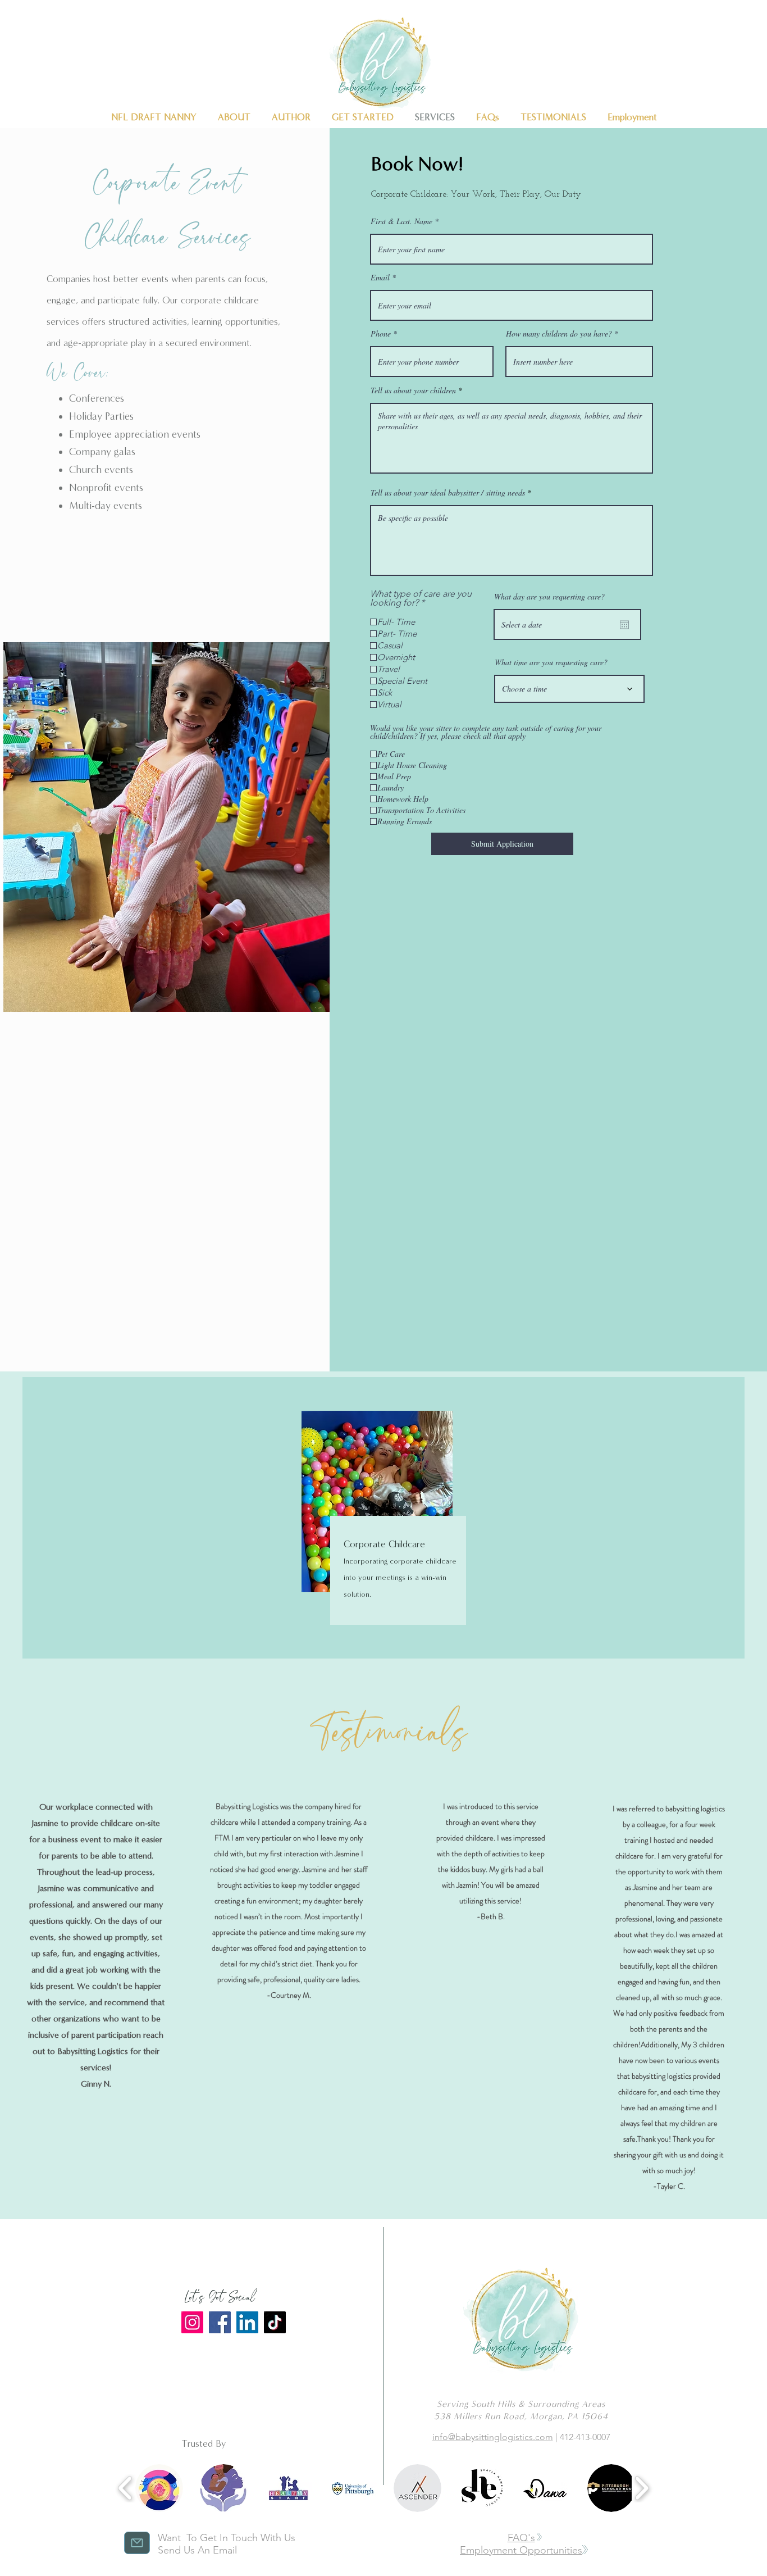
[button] (159, 2488)
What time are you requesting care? (551, 662)
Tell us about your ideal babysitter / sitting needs (448, 493)
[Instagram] (192, 2322)
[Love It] (137, 2543)
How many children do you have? (559, 334)
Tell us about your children (413, 390)
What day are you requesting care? (549, 597)
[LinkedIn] (247, 2322)
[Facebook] (220, 2322)
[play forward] (642, 2488)
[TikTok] (275, 2322)
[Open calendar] (624, 625)
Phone (381, 334)
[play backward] (125, 2488)
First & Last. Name (401, 221)
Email (380, 278)
